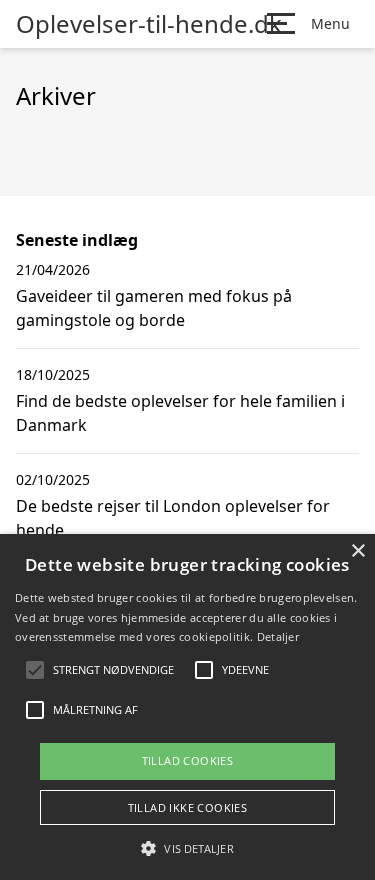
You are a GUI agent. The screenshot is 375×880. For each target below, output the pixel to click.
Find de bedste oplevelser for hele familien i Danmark (180, 413)
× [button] (357, 551)
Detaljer (278, 636)
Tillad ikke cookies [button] (188, 807)
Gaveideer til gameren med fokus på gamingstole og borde (154, 308)
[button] (187, 848)
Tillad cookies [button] (188, 760)
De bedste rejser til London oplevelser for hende (173, 518)
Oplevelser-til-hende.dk (149, 24)
